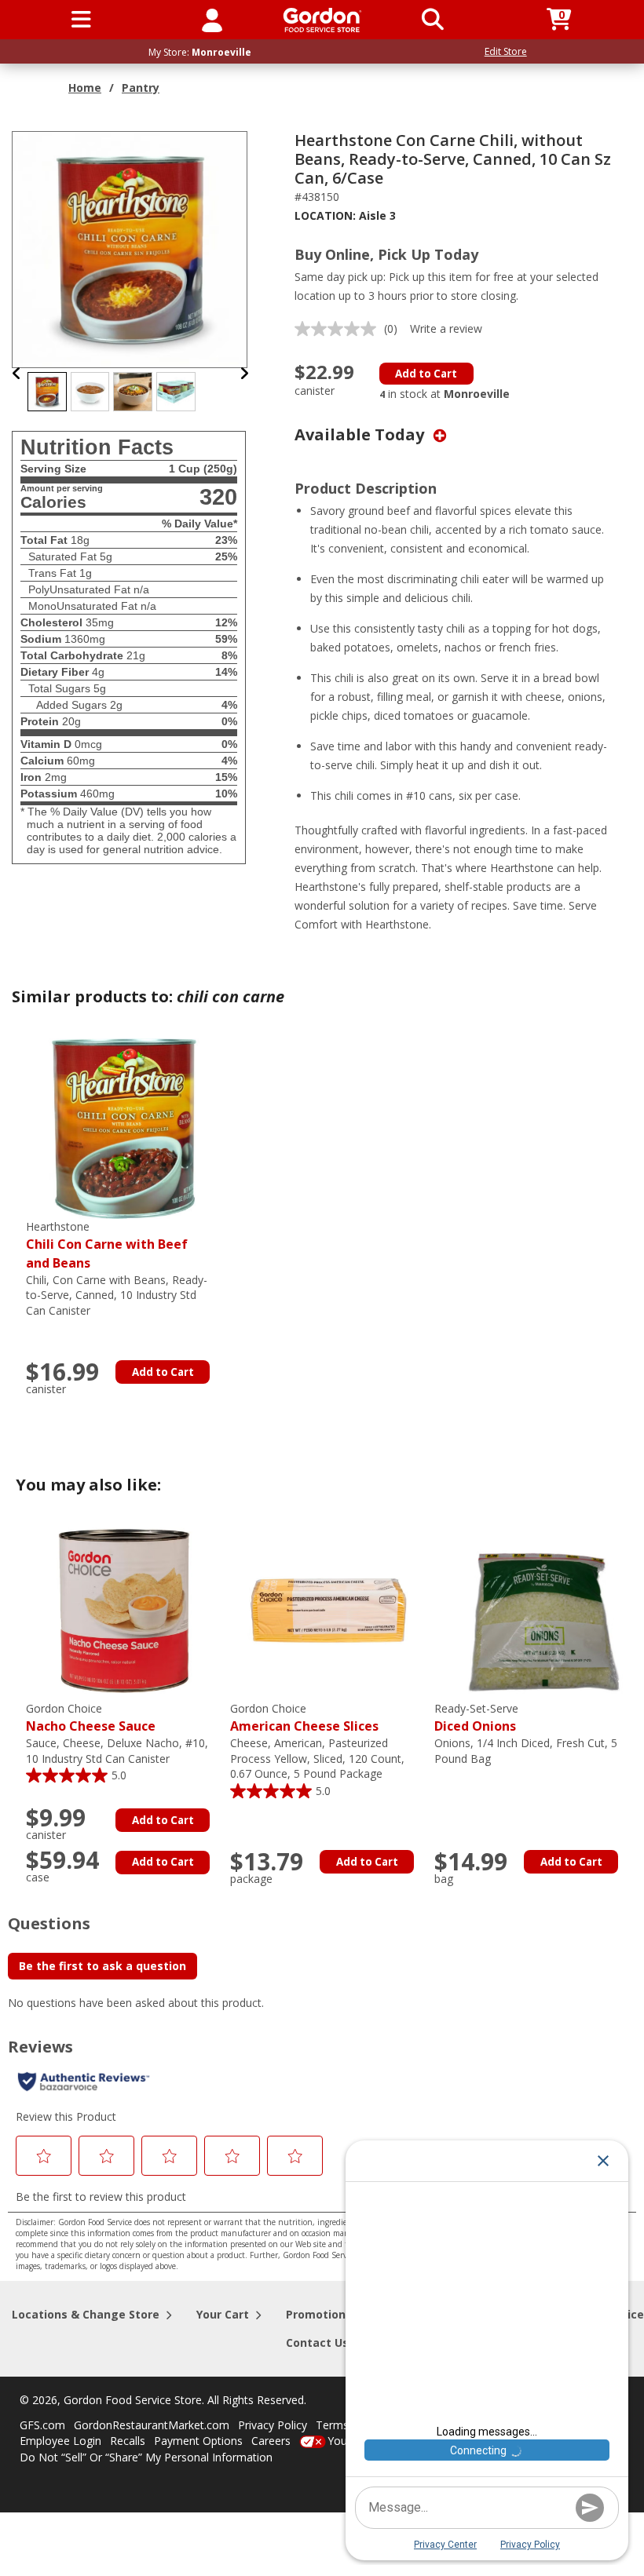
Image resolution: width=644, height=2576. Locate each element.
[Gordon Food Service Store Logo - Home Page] (322, 20)
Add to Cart (426, 374)
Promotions (319, 2314)
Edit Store (506, 51)
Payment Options (198, 2441)
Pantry (141, 88)
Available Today (361, 434)
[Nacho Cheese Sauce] (124, 1609)
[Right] (244, 373)
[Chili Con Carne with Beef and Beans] (124, 1127)
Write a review (446, 328)
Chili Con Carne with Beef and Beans (107, 1245)
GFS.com (42, 2425)
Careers (271, 2441)
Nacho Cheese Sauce (91, 1718)
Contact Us (317, 2342)
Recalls (128, 2441)
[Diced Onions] (532, 1609)
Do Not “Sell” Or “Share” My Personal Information (146, 2457)
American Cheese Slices (304, 1718)
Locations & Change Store (86, 2314)
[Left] (17, 373)
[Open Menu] (81, 20)
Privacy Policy (273, 2425)
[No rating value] (339, 329)
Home (85, 88)
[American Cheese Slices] (328, 1609)
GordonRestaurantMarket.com (152, 2425)
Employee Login (60, 2441)
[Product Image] (130, 248)
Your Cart (223, 2314)
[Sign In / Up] (212, 20)
